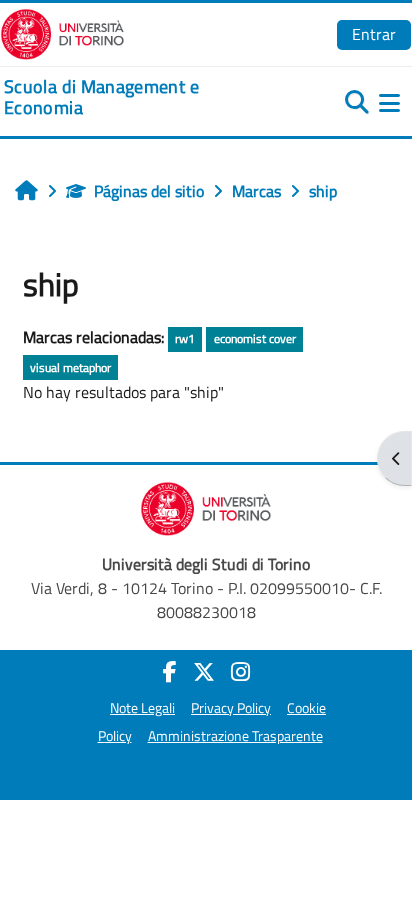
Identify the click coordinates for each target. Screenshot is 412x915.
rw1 (185, 338)
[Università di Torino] (62, 32)
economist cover (255, 338)
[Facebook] (170, 672)
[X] (204, 672)
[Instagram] (240, 672)
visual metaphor (70, 367)
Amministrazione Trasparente (235, 736)
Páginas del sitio (149, 191)
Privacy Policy (231, 708)
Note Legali (142, 708)
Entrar (374, 34)
